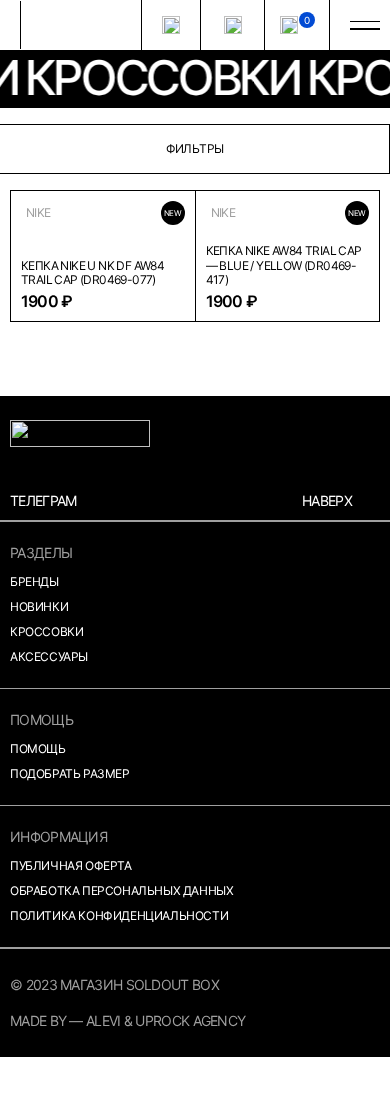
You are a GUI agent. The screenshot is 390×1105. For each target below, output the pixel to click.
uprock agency (190, 1020)
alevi (103, 1020)
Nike (38, 213)
